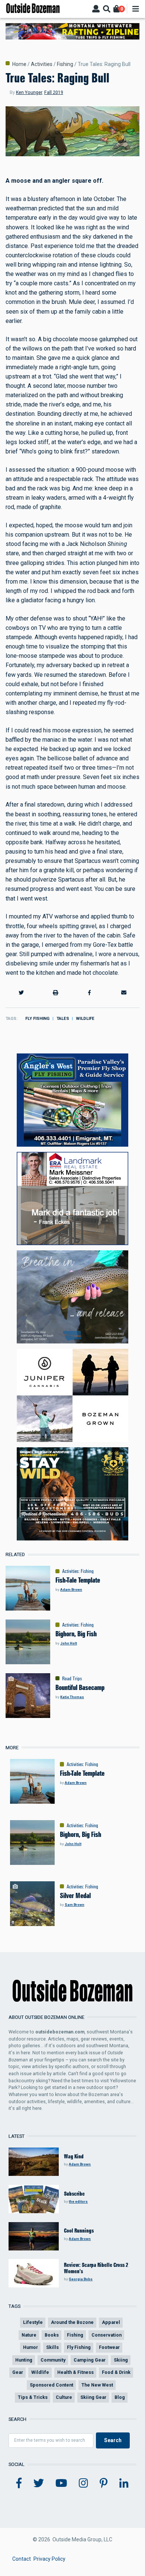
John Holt (69, 1643)
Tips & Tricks (33, 2397)
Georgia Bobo (81, 2279)
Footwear (109, 2347)
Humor (30, 2347)
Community (53, 2360)
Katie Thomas (72, 1697)
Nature (29, 2335)
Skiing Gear (93, 2397)
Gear (18, 2372)
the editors (78, 2201)
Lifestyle (33, 2322)
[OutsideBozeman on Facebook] (19, 2484)
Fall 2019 (54, 92)
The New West (97, 2385)
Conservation (107, 2335)
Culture (64, 2397)
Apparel (111, 2322)
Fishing (65, 64)
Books (52, 2335)
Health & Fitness (75, 2372)
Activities (42, 64)
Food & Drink (116, 2372)
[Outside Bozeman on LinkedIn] (124, 2484)
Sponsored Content (51, 2385)
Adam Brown (71, 1589)
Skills (52, 2347)
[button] (21, 992)
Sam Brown (75, 1905)
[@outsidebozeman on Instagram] (83, 2484)
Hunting (24, 2360)
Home (19, 64)
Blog (120, 2397)
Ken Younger (29, 92)
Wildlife (85, 1019)
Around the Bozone (72, 2322)
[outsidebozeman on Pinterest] (104, 2484)
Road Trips (72, 1678)
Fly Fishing (37, 1019)
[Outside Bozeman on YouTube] (61, 2484)
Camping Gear (90, 2360)
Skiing (121, 2360)
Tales (63, 1019)
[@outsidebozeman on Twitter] (39, 2484)
